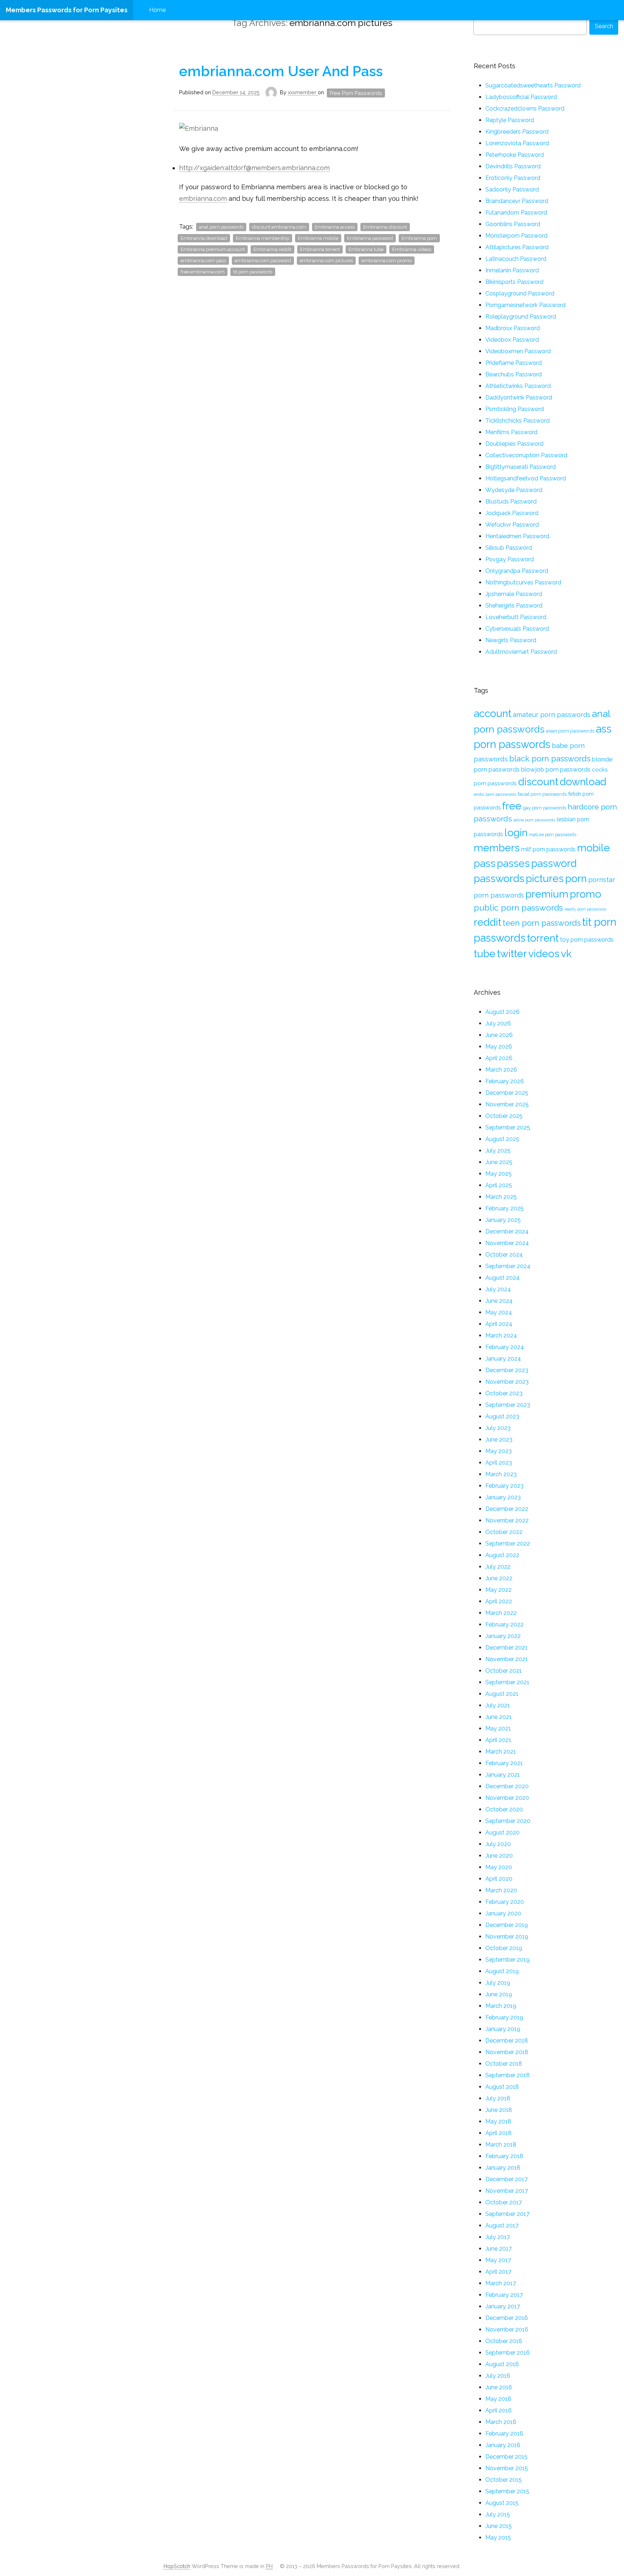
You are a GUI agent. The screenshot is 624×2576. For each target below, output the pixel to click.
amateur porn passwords (552, 715)
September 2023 (508, 1405)
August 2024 (502, 1278)
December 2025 (507, 1093)
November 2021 (507, 1659)
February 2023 (504, 1486)
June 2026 (499, 1035)
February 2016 (504, 2434)
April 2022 (499, 1601)
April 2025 (499, 1185)
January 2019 (503, 2029)
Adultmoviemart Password (521, 652)
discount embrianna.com (279, 227)
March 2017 (501, 2283)
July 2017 (498, 2237)
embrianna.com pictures (326, 261)
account (493, 713)
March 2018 (501, 2145)
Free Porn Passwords (356, 93)
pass (485, 863)
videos (544, 954)
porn (576, 878)
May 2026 (499, 1047)
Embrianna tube (366, 249)
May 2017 (498, 2260)
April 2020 (499, 1879)
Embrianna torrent (320, 249)
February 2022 (504, 1624)
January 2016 (503, 2445)
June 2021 (499, 1717)
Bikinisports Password (514, 282)
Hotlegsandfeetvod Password (526, 478)
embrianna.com (203, 198)
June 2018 (499, 2110)
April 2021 (498, 1740)
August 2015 (502, 2503)
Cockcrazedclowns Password (525, 109)
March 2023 (501, 1474)
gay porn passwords (545, 808)
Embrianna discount (385, 227)
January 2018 (503, 2168)
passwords (499, 878)
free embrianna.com (203, 272)
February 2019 (504, 2017)
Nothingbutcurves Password (523, 582)
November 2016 (507, 2329)
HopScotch (177, 2566)
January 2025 (503, 1220)
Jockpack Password (512, 513)
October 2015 (504, 2480)
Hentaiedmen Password (517, 536)
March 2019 (501, 2006)
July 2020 (498, 1844)
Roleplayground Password (521, 317)
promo (586, 894)
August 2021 (502, 1694)
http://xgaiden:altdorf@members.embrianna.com (254, 168)
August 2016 (502, 2364)
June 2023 (499, 1440)
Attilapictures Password (517, 247)
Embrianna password (370, 238)
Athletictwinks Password (518, 386)
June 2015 (499, 2526)
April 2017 (498, 2272)
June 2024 (499, 1301)
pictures (545, 878)
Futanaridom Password (516, 213)
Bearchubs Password (513, 374)
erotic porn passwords (495, 794)
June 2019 (499, 1994)
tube (485, 954)
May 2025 (499, 1174)
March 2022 (501, 1613)
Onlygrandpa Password (517, 571)
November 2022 (507, 1520)
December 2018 (507, 2041)
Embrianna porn (419, 238)
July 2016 (498, 2376)
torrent (543, 938)
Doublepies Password (514, 444)
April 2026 (499, 1058)
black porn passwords (550, 758)
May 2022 (499, 1590)
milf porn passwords (548, 849)
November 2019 (507, 1937)
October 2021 (504, 1671)
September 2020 (508, 1821)
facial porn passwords (542, 794)
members (497, 848)
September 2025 (508, 1127)
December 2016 (507, 2318)
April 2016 (499, 2410)
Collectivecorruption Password (526, 455)
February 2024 (505, 1347)
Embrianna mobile (318, 238)
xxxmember (303, 92)
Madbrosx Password (513, 328)
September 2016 (508, 2353)
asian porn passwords (570, 731)
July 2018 (498, 2098)
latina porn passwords (534, 820)
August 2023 (502, 1416)
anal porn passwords (221, 227)
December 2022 (507, 1509)
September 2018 (508, 2075)
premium (547, 894)
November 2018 (507, 2052)
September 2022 (508, 1544)
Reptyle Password (510, 120)
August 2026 (502, 1012)
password (554, 863)
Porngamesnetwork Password (525, 305)
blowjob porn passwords (556, 769)
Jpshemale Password (514, 594)
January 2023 (503, 1497)
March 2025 (501, 1197)
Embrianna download (204, 238)
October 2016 (504, 2341)
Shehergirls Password (514, 606)
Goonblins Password (513, 224)
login (516, 833)
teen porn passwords (542, 923)
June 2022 (499, 1578)
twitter (512, 954)
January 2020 (503, 1913)
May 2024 (499, 1312)
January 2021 (503, 1775)
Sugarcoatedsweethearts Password (533, 85)
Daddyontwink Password (519, 397)
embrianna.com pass (203, 261)
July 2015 (498, 2514)
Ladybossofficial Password (521, 97)
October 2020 (504, 1809)
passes (513, 863)
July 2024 (498, 1289)
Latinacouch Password (516, 259)
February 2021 (504, 1763)
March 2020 (501, 1890)
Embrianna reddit (272, 249)
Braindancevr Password (517, 201)
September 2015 (507, 2491)
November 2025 (507, 1104)
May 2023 (499, 1451)
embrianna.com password (263, 261)
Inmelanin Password (512, 270)
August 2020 (502, 1832)
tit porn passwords (253, 272)
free (512, 806)
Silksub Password (509, 548)
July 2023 (498, 1428)
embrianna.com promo (387, 261)
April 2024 (499, 1324)
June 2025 (499, 1162)
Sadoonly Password (512, 189)
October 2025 (504, 1116)
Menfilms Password (511, 432)
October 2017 (504, 2202)
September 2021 (507, 1682)
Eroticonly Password (513, 178)
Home (157, 10)
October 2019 (504, 1948)
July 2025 (498, 1151)
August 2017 (502, 2225)
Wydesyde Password (514, 490)
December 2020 (507, 1786)
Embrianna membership (263, 238)
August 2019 (502, 1971)
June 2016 (499, 2387)
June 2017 (499, 2249)
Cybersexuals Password (517, 629)
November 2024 (507, 1243)
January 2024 (503, 1359)
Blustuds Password (511, 502)
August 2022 (502, 1555)
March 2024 (501, 1335)
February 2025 (504, 1208)
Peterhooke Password (515, 155)
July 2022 (498, 1567)
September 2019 (508, 1960)
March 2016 (501, 2422)
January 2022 (503, 1636)
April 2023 (499, 1463)
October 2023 (504, 1393)
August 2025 (502, 1139)
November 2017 (507, 2191)
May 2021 (498, 1728)
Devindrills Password (513, 166)
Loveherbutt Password (516, 617)
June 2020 (499, 1856)
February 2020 (505, 1902)
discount (538, 782)
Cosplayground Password (520, 293)
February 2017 (504, 2295)
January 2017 (503, 2306)
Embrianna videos (412, 249)
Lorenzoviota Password (517, 143)
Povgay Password (510, 559)
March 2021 (501, 1752)
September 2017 (507, 2214)
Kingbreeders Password (517, 132)
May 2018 (498, 2121)
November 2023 (507, 1382)
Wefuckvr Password (512, 525)
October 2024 (504, 1255)
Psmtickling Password (515, 409)
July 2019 (498, 1983)
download (583, 782)
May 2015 (498, 2538)
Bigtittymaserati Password (521, 467)
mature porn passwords (553, 835)
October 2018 (504, 2064)
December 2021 (506, 1648)
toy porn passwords (587, 939)
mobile (593, 848)
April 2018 (499, 2133)
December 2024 (507, 1231)
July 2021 (498, 1705)
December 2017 (506, 2179)
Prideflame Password (513, 363)
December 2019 (507, 1925)
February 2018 (504, 2156)
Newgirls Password (511, 640)
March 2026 (501, 1070)
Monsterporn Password (516, 236)
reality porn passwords (585, 909)
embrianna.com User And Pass (281, 71)
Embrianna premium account (213, 249)
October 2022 (504, 1532)
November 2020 (507, 1798)
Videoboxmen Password (518, 351)
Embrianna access (335, 227)
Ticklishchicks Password (517, 421)
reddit (487, 922)
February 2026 (505, 1081)
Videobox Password (512, 340)
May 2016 (498, 2399)
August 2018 (502, 2087)
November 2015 (507, 2468)
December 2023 (507, 1370)
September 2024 (508, 1266)
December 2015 (506, 2457)
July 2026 (498, 1023)
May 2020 (499, 1867)
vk (566, 954)
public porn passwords (518, 907)
